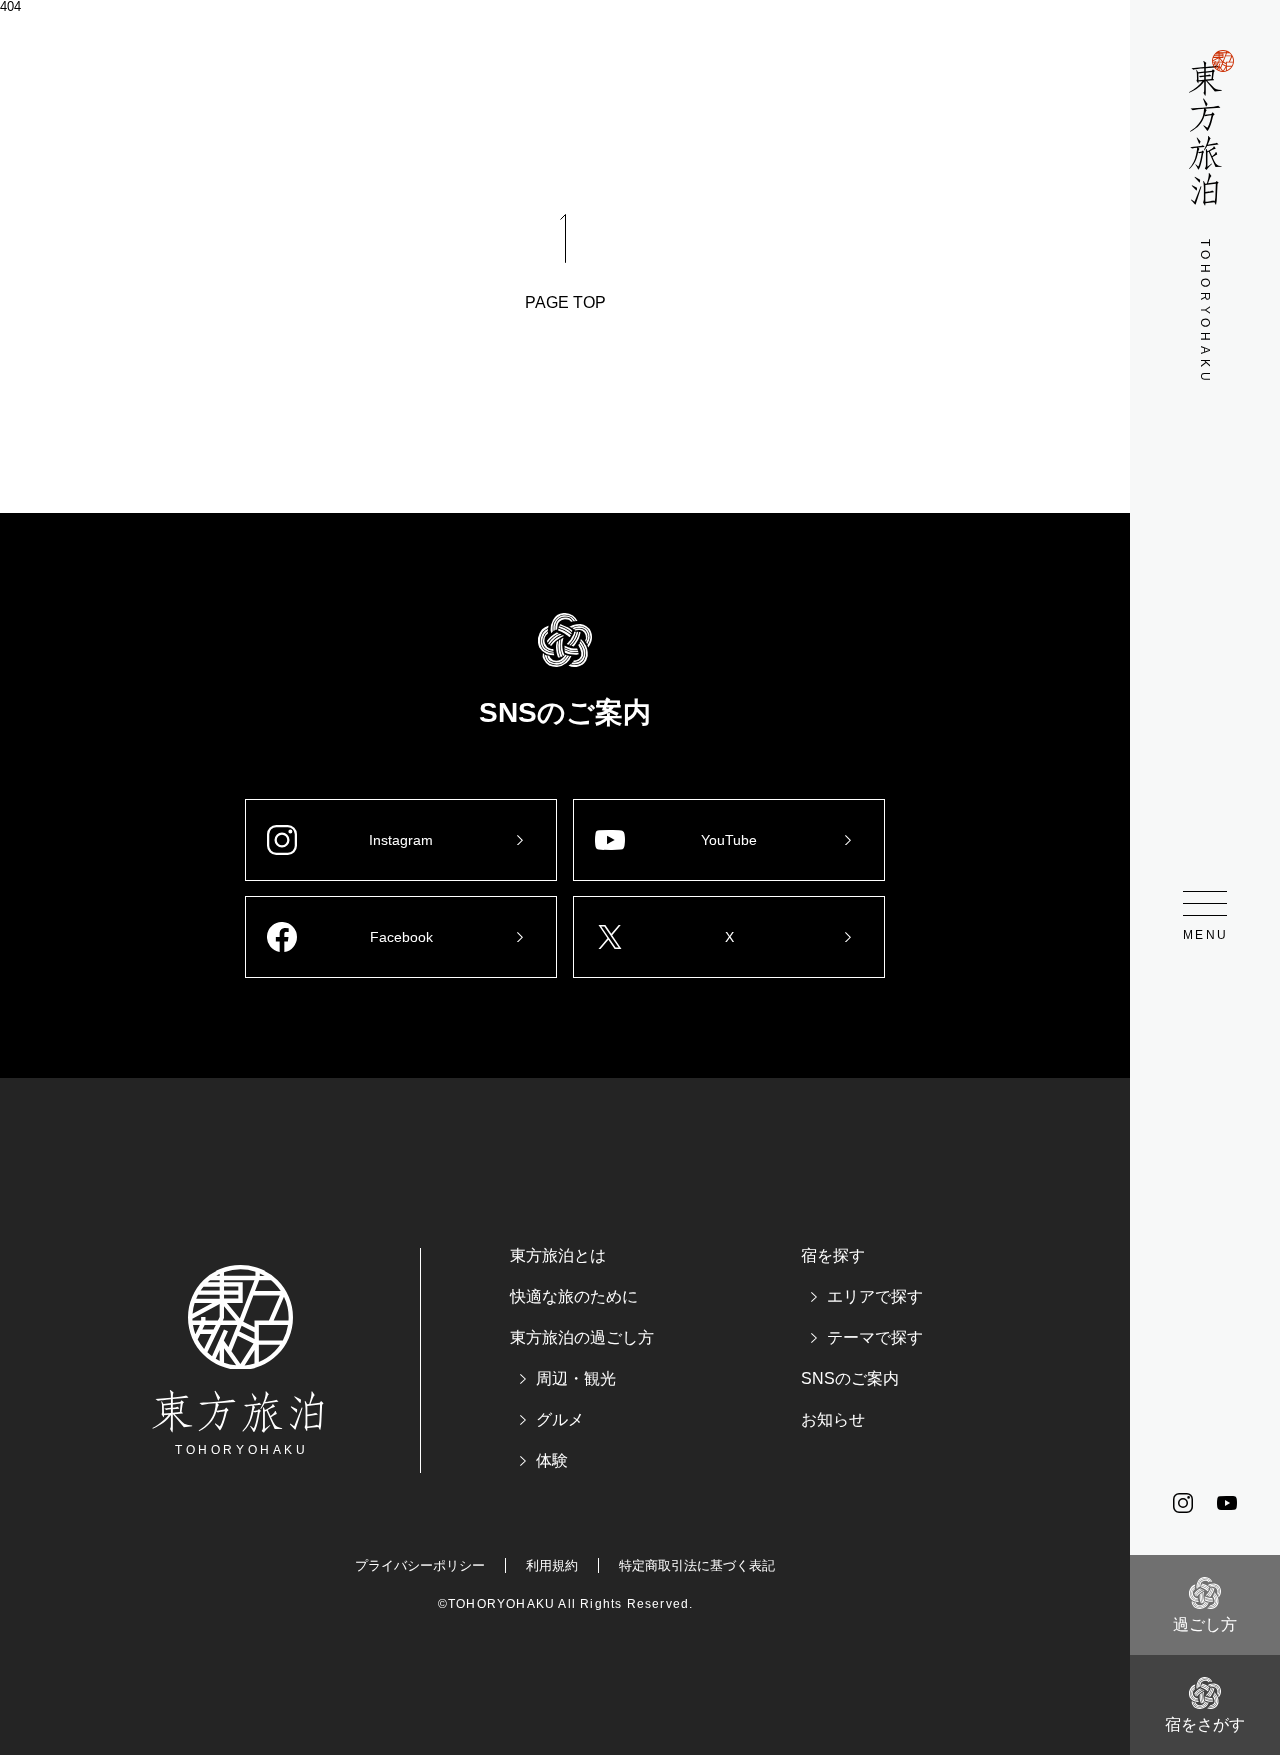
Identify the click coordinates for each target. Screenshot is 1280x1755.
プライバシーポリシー (420, 1565)
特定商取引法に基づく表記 (697, 1565)
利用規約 (552, 1565)
